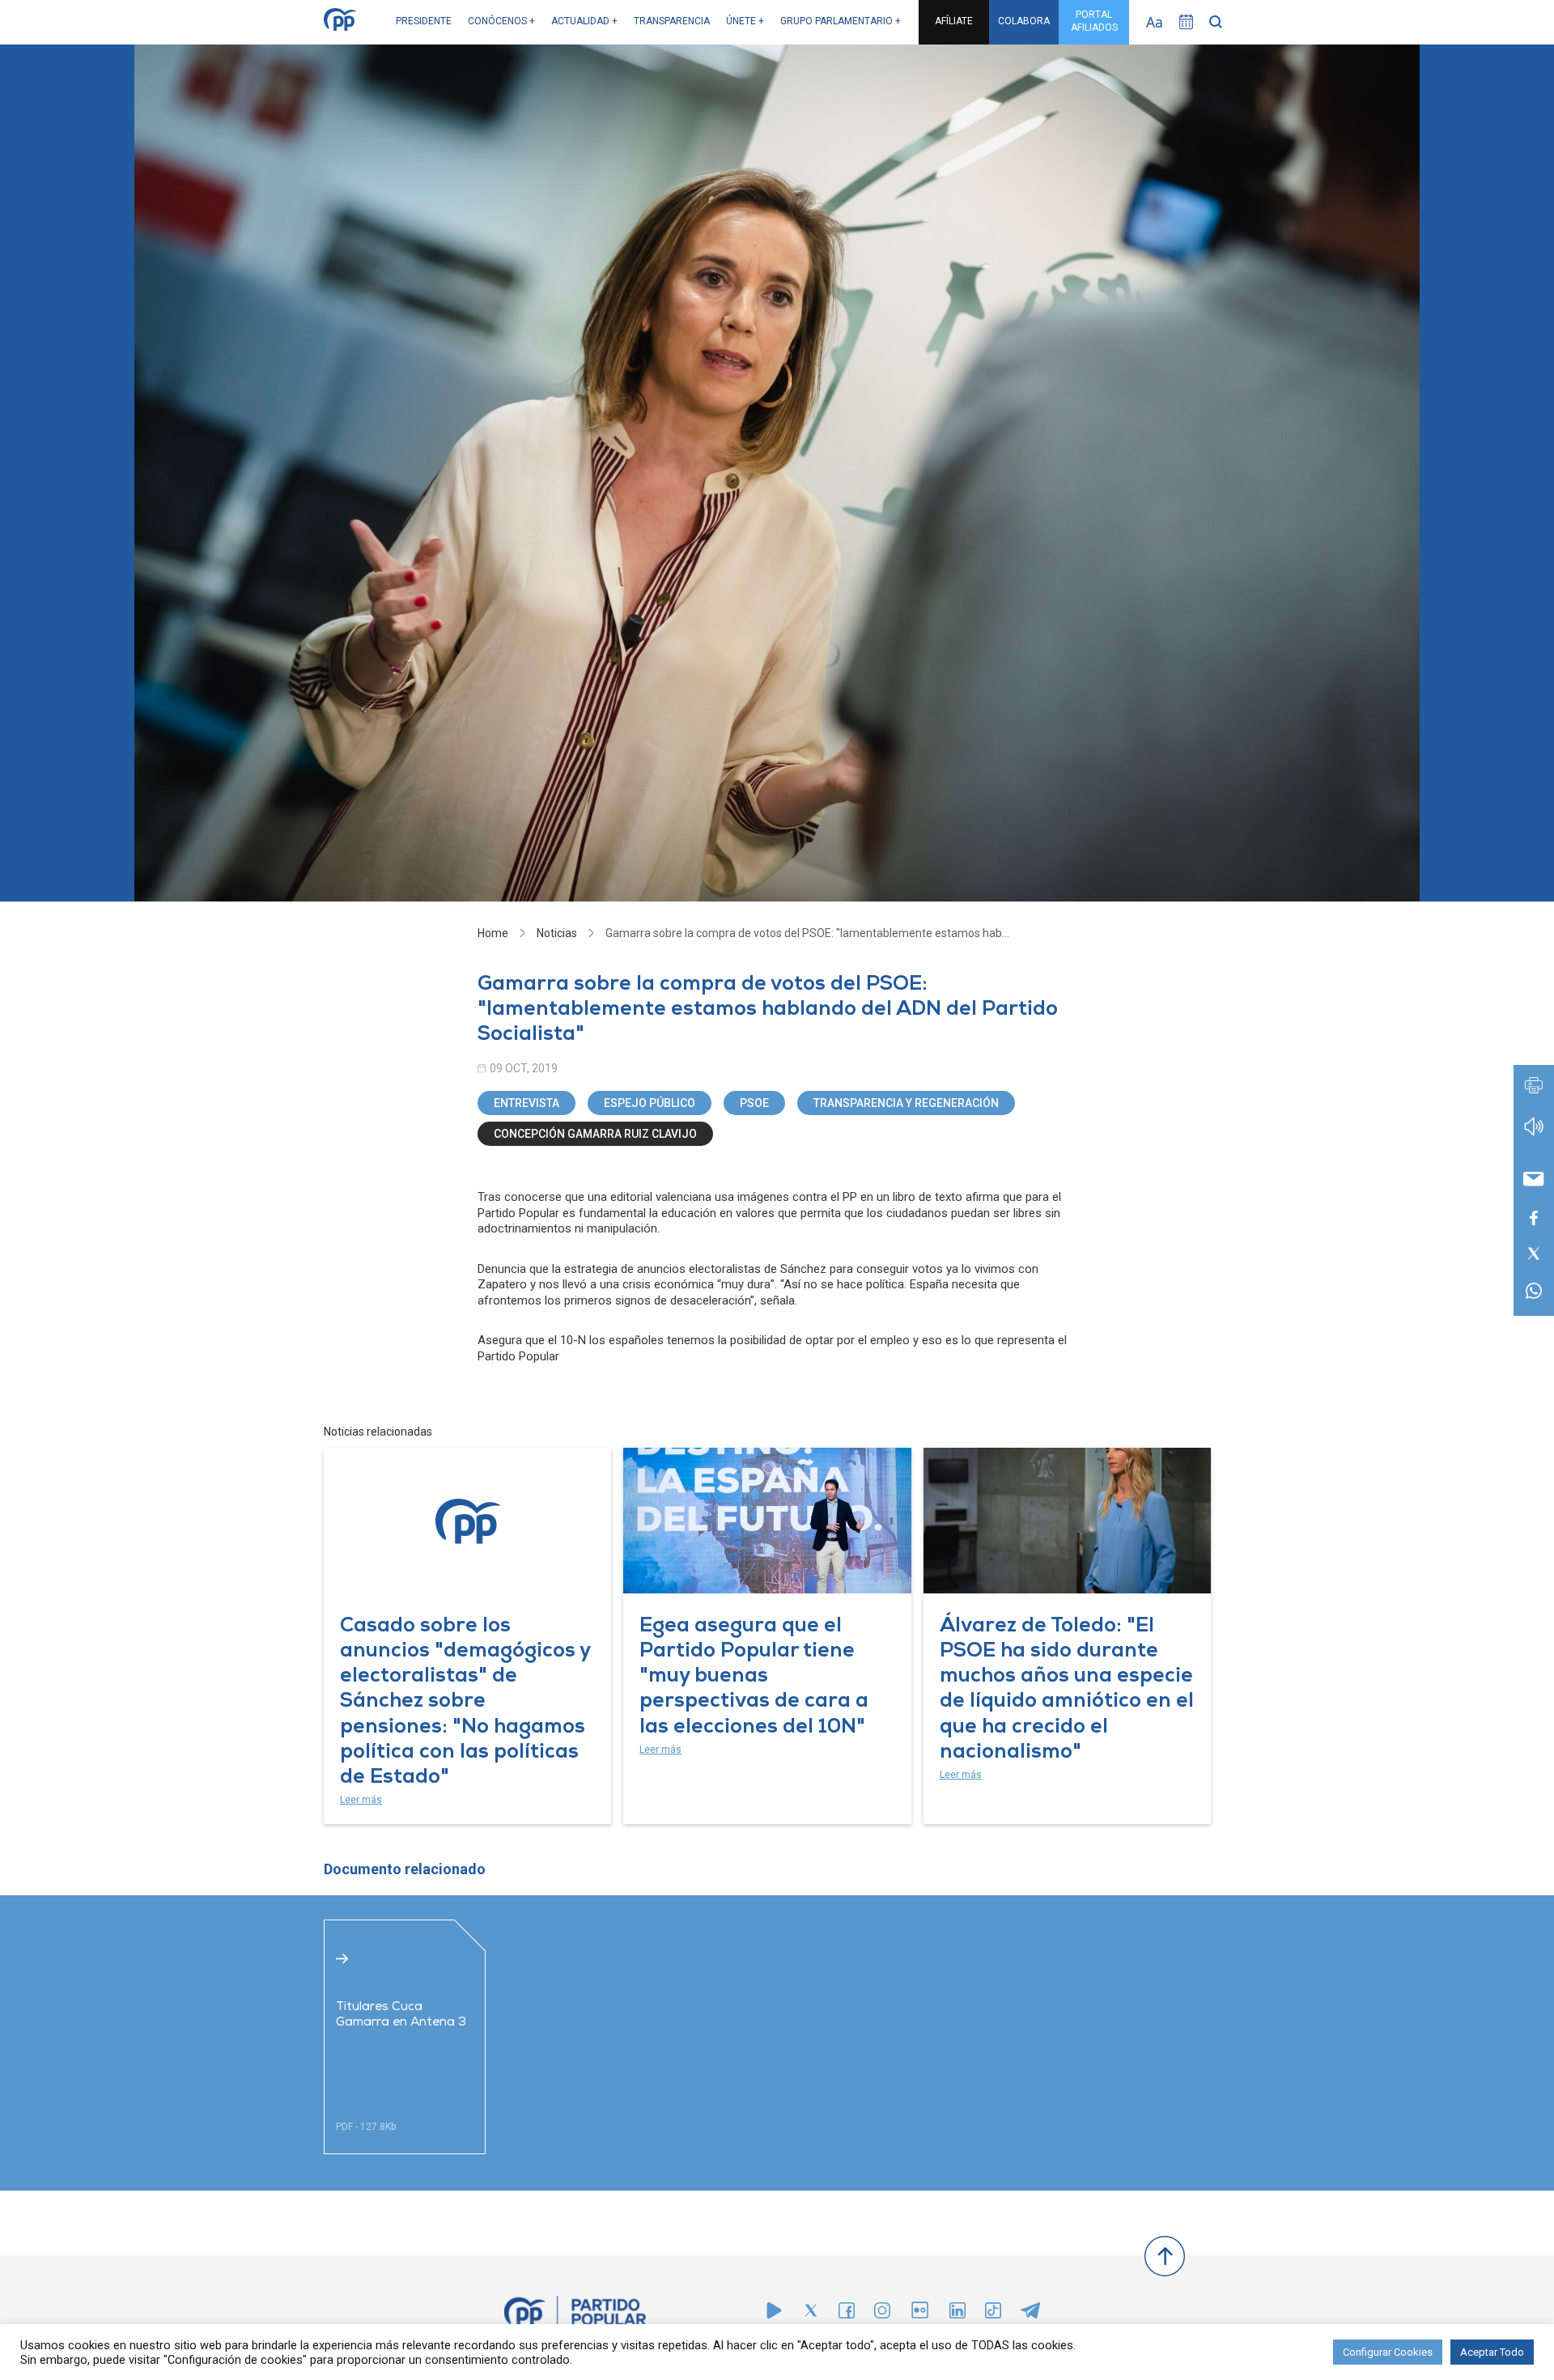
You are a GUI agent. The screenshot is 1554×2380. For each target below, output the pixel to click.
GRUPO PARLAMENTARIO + (841, 21)
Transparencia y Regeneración (906, 1103)
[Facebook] (847, 2314)
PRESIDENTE (424, 21)
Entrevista (526, 1103)
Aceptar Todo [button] (1492, 2352)
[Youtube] (774, 2314)
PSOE (754, 1103)
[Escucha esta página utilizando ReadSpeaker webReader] (1534, 1134)
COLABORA (1024, 21)
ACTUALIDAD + (584, 21)
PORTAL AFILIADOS (1094, 21)
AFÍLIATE (954, 21)
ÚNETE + (745, 21)
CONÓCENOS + (501, 21)
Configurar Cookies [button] (1388, 2352)
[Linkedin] (957, 2314)
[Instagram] (882, 2314)
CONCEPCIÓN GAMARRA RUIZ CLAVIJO (595, 1134)
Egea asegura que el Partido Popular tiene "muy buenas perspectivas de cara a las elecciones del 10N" (754, 1678)
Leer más (361, 1800)
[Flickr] (920, 2318)
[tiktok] (993, 2314)
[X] (811, 2314)
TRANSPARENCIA (672, 21)
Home (493, 933)
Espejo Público (650, 1103)
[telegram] (1030, 2314)
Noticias (557, 933)
